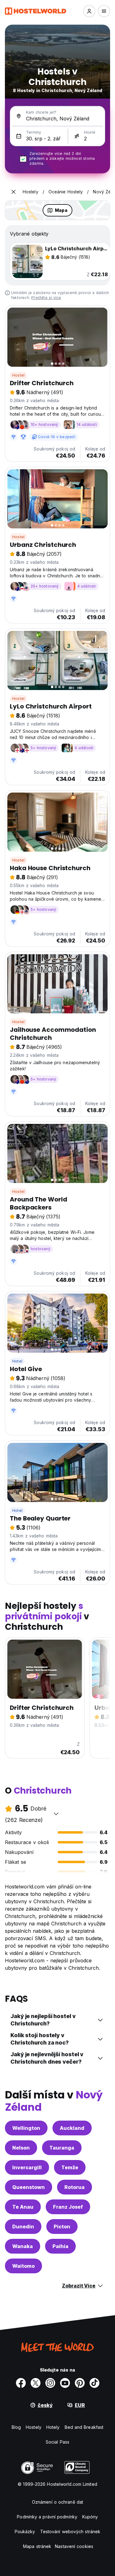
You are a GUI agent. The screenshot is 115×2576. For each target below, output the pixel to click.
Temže (70, 2167)
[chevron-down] (56, 1814)
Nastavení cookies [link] (74, 2546)
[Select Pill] (89, 11)
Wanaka (23, 2246)
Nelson (21, 2148)
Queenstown (29, 2187)
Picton (62, 2227)
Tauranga (62, 2148)
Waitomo (23, 2266)
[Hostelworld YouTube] (65, 2383)
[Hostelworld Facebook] (21, 2383)
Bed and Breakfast (84, 2427)
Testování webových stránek (70, 2532)
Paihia (60, 2246)
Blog (16, 2427)
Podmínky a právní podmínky (47, 2517)
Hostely (34, 2427)
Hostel (18, 375)
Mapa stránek (37, 2546)
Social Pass (57, 2442)
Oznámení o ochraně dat (57, 2502)
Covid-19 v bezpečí (57, 437)
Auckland (72, 2128)
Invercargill (27, 2167)
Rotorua (75, 2187)
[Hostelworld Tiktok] (94, 2383)
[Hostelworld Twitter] (36, 2383)
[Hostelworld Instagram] (50, 2383)
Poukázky (25, 2532)
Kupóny (90, 2517)
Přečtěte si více (46, 298)
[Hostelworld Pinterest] (80, 2383)
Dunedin (23, 2227)
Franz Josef (68, 2207)
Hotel (17, 1361)
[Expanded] (13, 192)
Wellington (26, 2128)
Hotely (53, 2427)
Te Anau (23, 2207)
